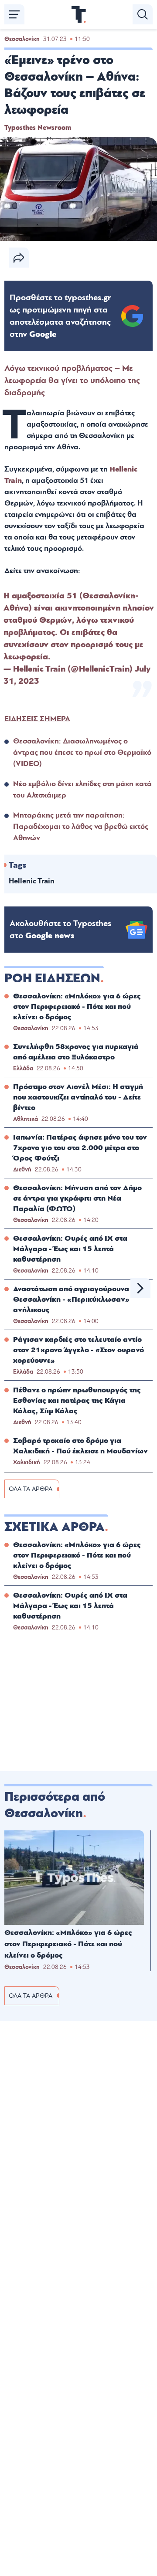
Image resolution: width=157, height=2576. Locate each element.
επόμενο (140, 1288)
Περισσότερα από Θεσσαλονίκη (55, 1805)
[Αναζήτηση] (143, 14)
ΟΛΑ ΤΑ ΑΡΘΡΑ (31, 1489)
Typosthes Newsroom (38, 128)
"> (60, 316)
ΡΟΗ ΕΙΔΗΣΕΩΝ (52, 978)
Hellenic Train (32, 881)
